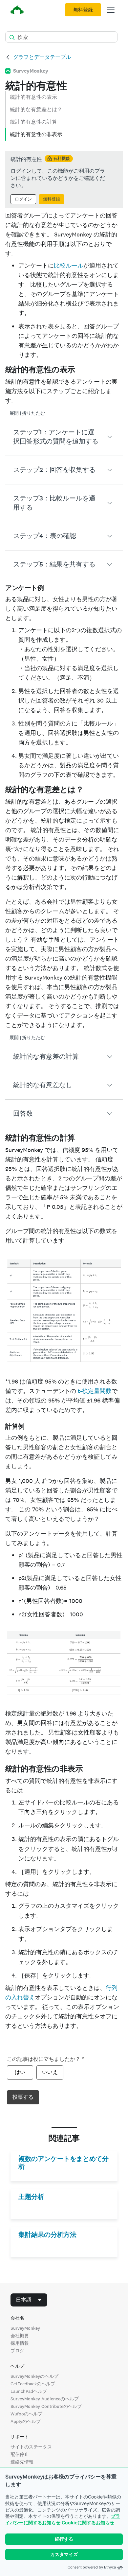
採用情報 (20, 2343)
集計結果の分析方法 (47, 2235)
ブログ (17, 2351)
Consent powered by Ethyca (92, 2567)
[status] (64, 180)
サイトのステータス (31, 2447)
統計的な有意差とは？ (36, 109)
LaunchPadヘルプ (29, 2391)
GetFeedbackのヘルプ (33, 2384)
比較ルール (69, 265)
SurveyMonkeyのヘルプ (34, 2376)
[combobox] (29, 2300)
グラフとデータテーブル (42, 57)
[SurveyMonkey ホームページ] (17, 11)
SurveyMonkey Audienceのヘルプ (45, 2399)
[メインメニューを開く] (111, 10)
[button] (64, 437)
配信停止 (20, 2454)
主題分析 (31, 2197)
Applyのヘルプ (26, 2421)
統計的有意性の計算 (33, 122)
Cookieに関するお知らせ (88, 2523)
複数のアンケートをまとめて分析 (63, 2163)
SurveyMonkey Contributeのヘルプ (46, 2406)
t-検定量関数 (95, 1391)
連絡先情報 (22, 2462)
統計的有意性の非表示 (36, 134)
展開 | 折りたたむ (27, 413)
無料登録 (83, 10)
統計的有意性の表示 (33, 97)
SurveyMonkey (25, 2328)
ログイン (23, 199)
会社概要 (20, 2336)
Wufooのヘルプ (26, 2414)
